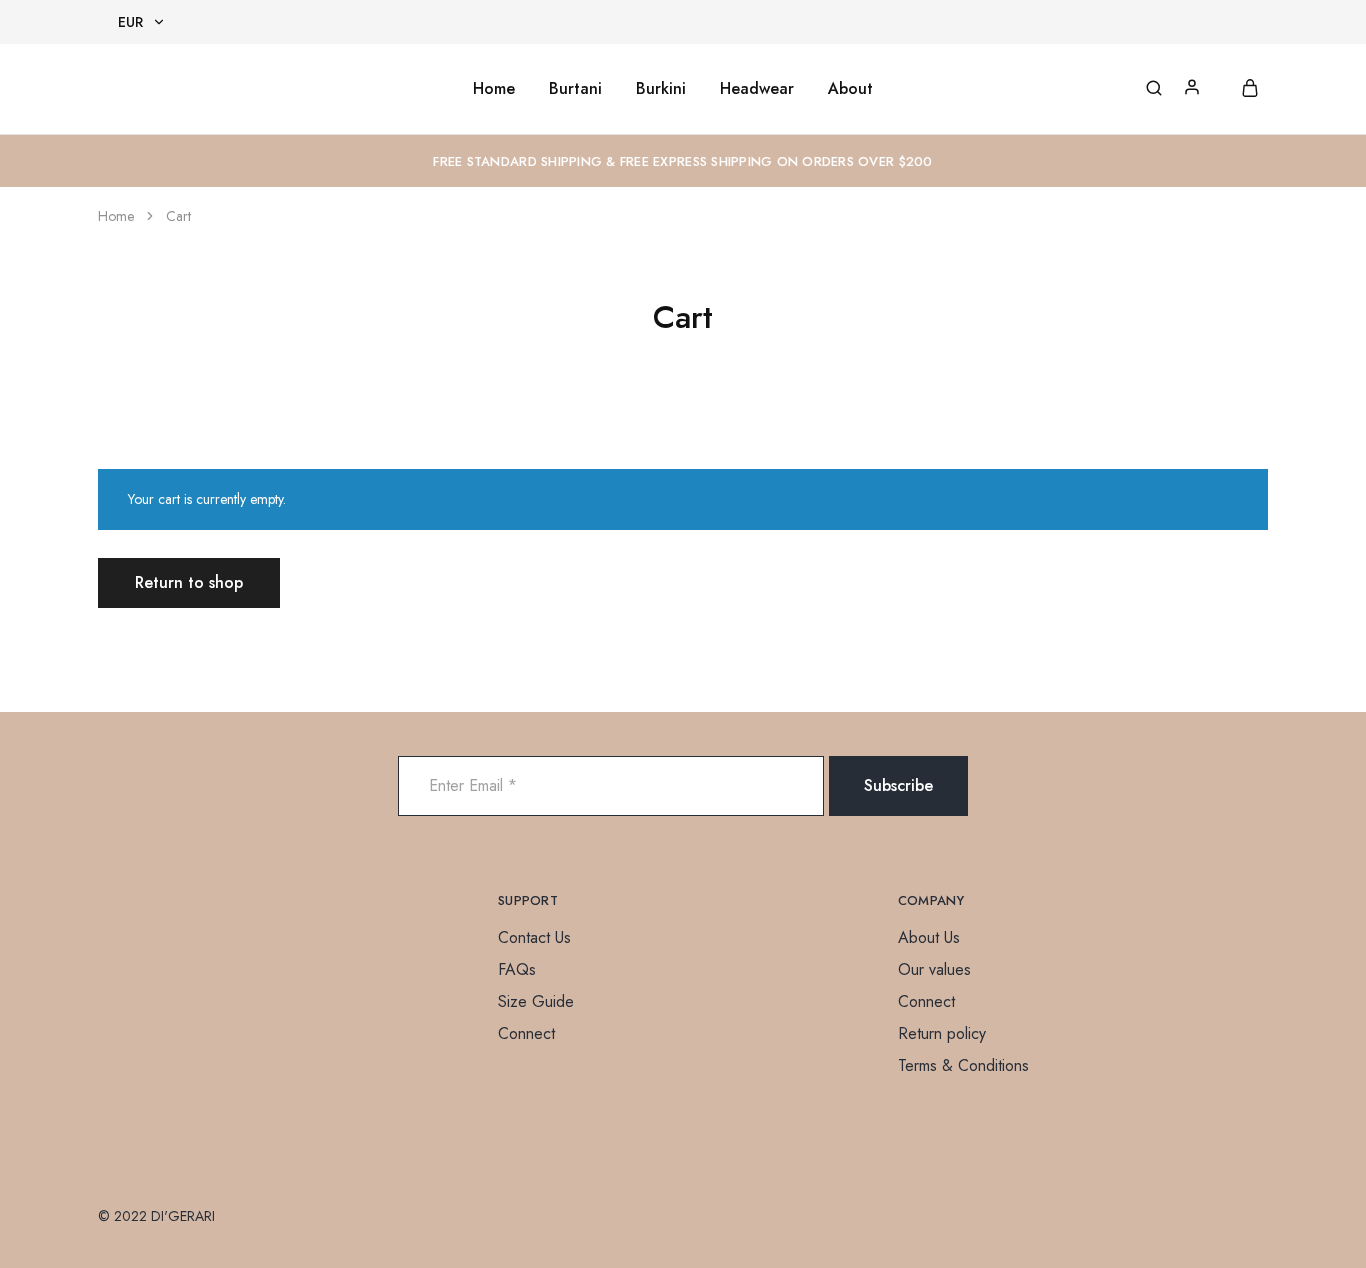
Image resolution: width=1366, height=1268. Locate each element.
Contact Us (534, 937)
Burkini (661, 89)
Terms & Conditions (963, 1065)
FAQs (517, 969)
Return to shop (189, 582)
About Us (929, 937)
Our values (934, 969)
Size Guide (536, 1001)
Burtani (575, 89)
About (850, 89)
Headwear (757, 89)
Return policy (942, 1033)
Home (494, 89)
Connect (526, 1033)
